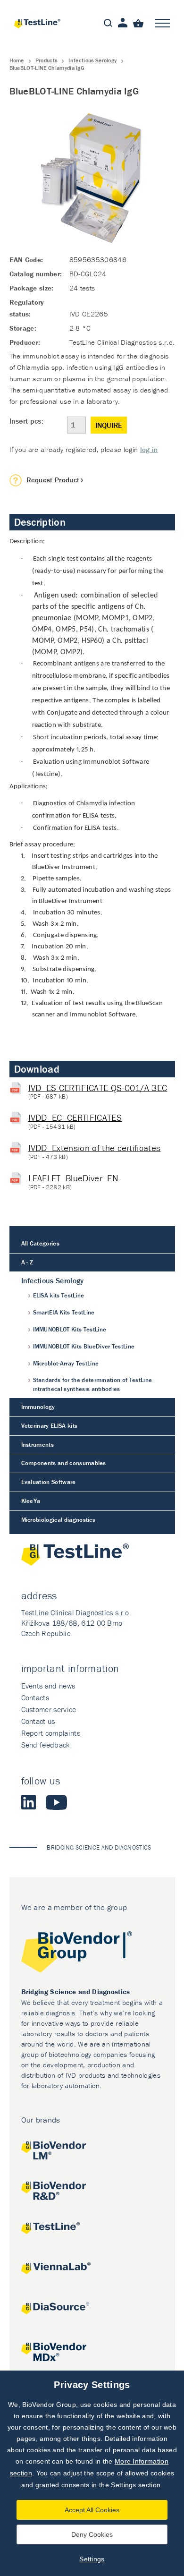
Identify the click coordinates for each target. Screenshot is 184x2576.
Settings (92, 2559)
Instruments (38, 1445)
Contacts (35, 1697)
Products (46, 60)
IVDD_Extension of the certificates (95, 1148)
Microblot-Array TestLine (66, 1363)
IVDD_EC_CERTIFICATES (75, 1117)
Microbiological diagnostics (59, 1520)
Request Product (53, 480)
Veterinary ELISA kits (50, 1426)
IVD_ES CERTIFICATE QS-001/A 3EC (98, 1088)
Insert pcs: (27, 421)
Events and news (48, 1686)
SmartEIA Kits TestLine (64, 1312)
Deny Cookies (92, 2534)
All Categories (40, 1243)
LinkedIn (29, 1802)
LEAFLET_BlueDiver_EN (73, 1178)
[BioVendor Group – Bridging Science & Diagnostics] (92, 1954)
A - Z (27, 1262)
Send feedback (46, 1745)
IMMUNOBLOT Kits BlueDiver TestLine (84, 1346)
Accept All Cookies (92, 2510)
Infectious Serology (92, 60)
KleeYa (31, 1501)
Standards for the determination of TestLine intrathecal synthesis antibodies (93, 1384)
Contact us (38, 1721)
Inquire (109, 425)
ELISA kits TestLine (59, 1295)
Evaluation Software (49, 1482)
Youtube (56, 1802)
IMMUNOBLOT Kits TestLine (70, 1329)
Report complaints (51, 1733)
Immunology (38, 1407)
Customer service (49, 1709)
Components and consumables (64, 1463)
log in (149, 449)
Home (17, 60)
